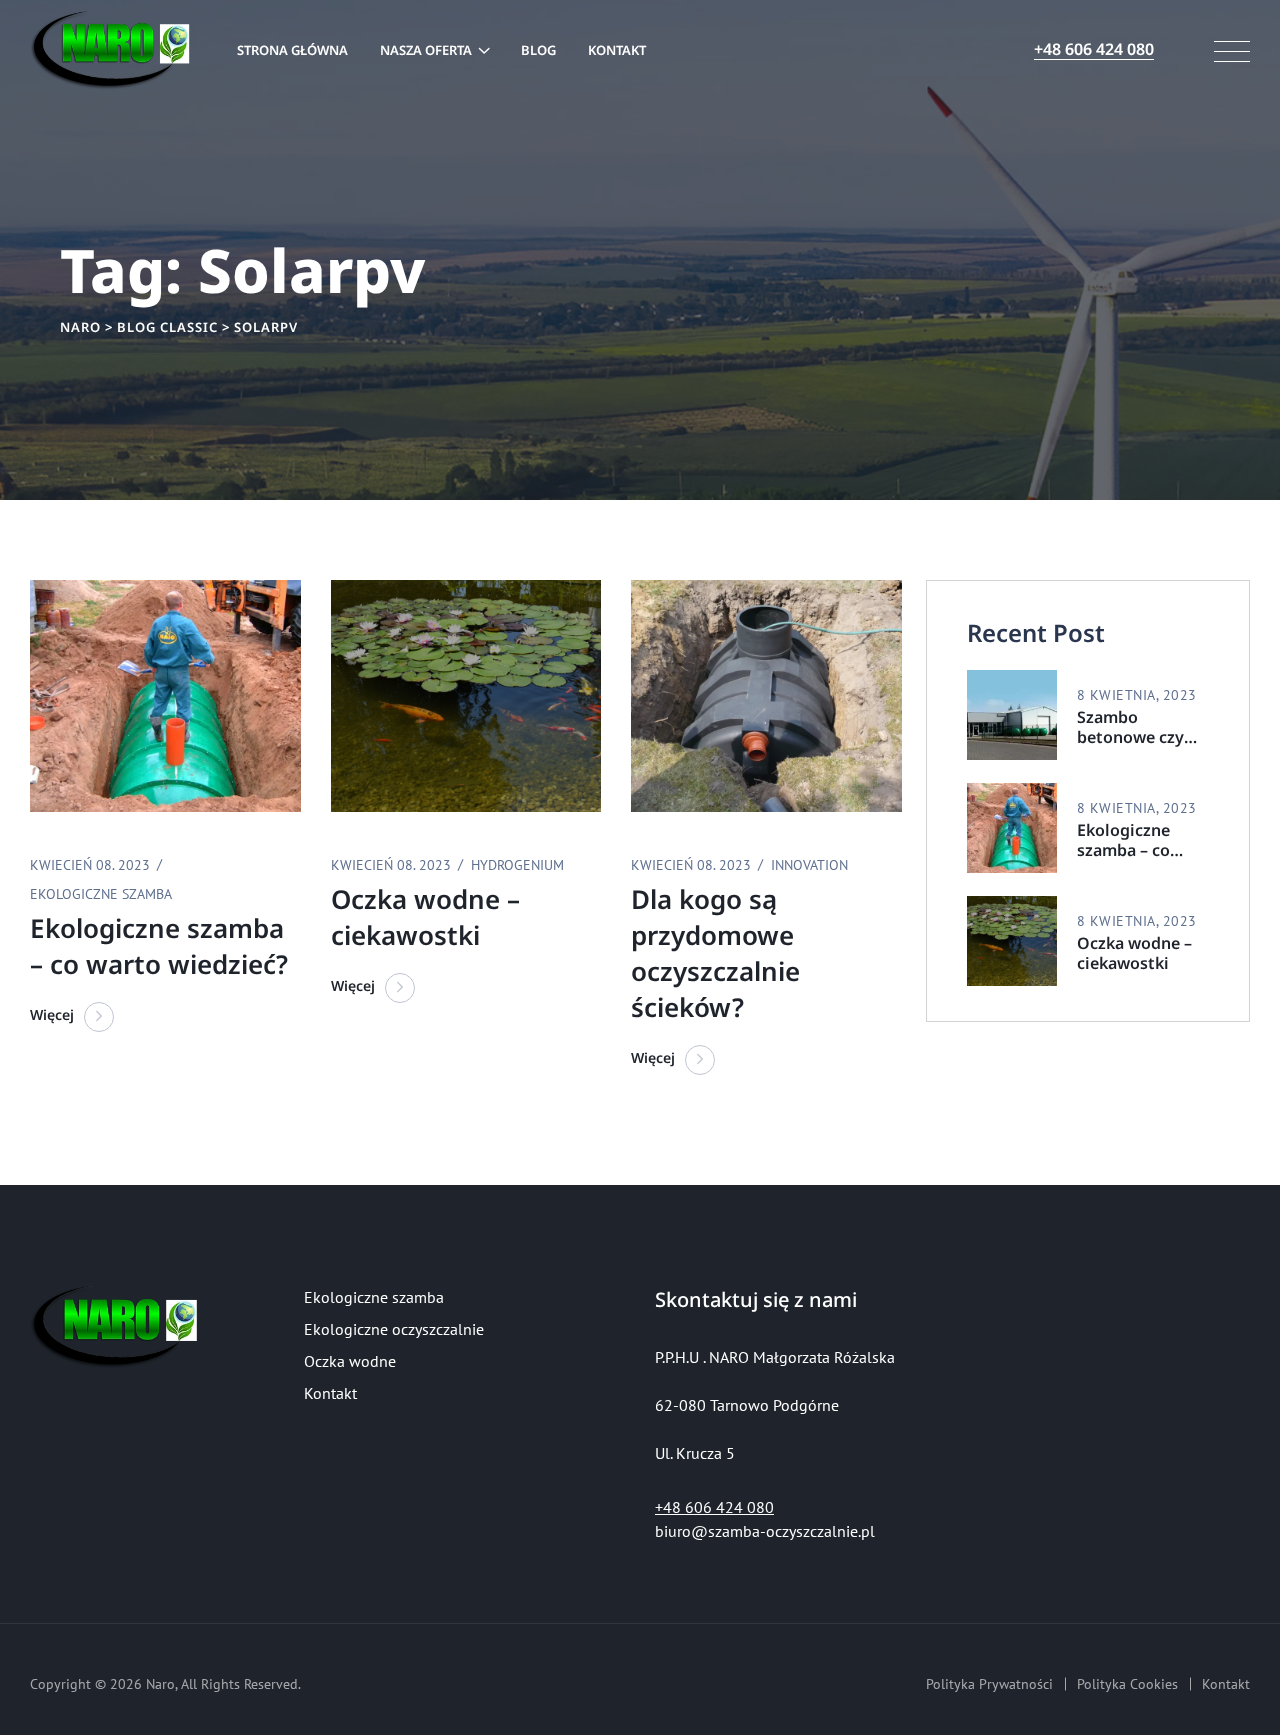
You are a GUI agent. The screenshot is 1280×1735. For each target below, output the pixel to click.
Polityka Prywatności (989, 1684)
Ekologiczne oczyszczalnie (394, 1329)
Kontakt (617, 50)
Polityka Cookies (1127, 1684)
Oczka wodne (350, 1361)
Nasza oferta (426, 50)
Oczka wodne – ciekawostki (1134, 953)
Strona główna (292, 50)
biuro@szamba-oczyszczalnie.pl (765, 1531)
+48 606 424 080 (714, 1507)
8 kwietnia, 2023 (1137, 695)
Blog (538, 50)
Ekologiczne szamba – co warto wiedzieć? (1139, 840)
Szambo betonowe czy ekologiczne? (1130, 727)
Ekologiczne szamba (374, 1297)
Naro (160, 1684)
